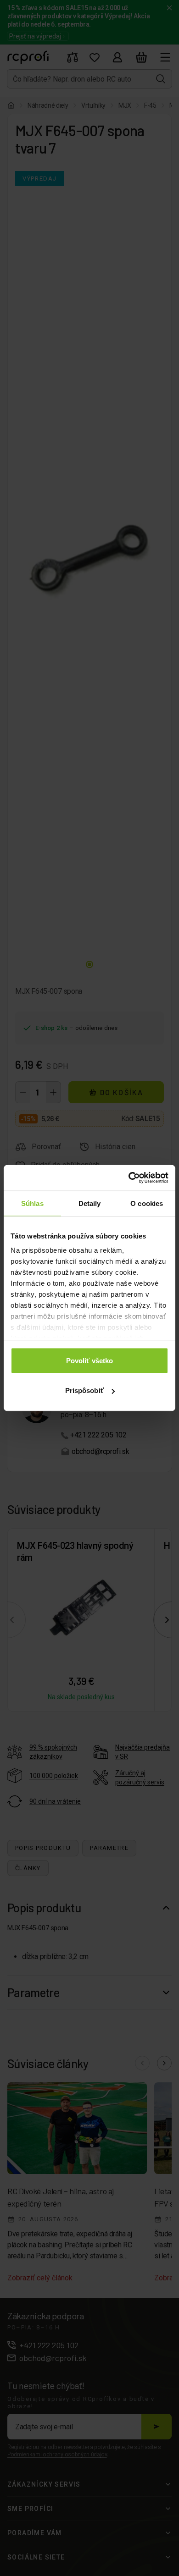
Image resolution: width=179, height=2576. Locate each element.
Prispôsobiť (84, 1390)
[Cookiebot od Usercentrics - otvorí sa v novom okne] (129, 1178)
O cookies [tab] (147, 1203)
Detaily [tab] (90, 1203)
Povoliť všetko (89, 1360)
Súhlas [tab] (32, 1203)
